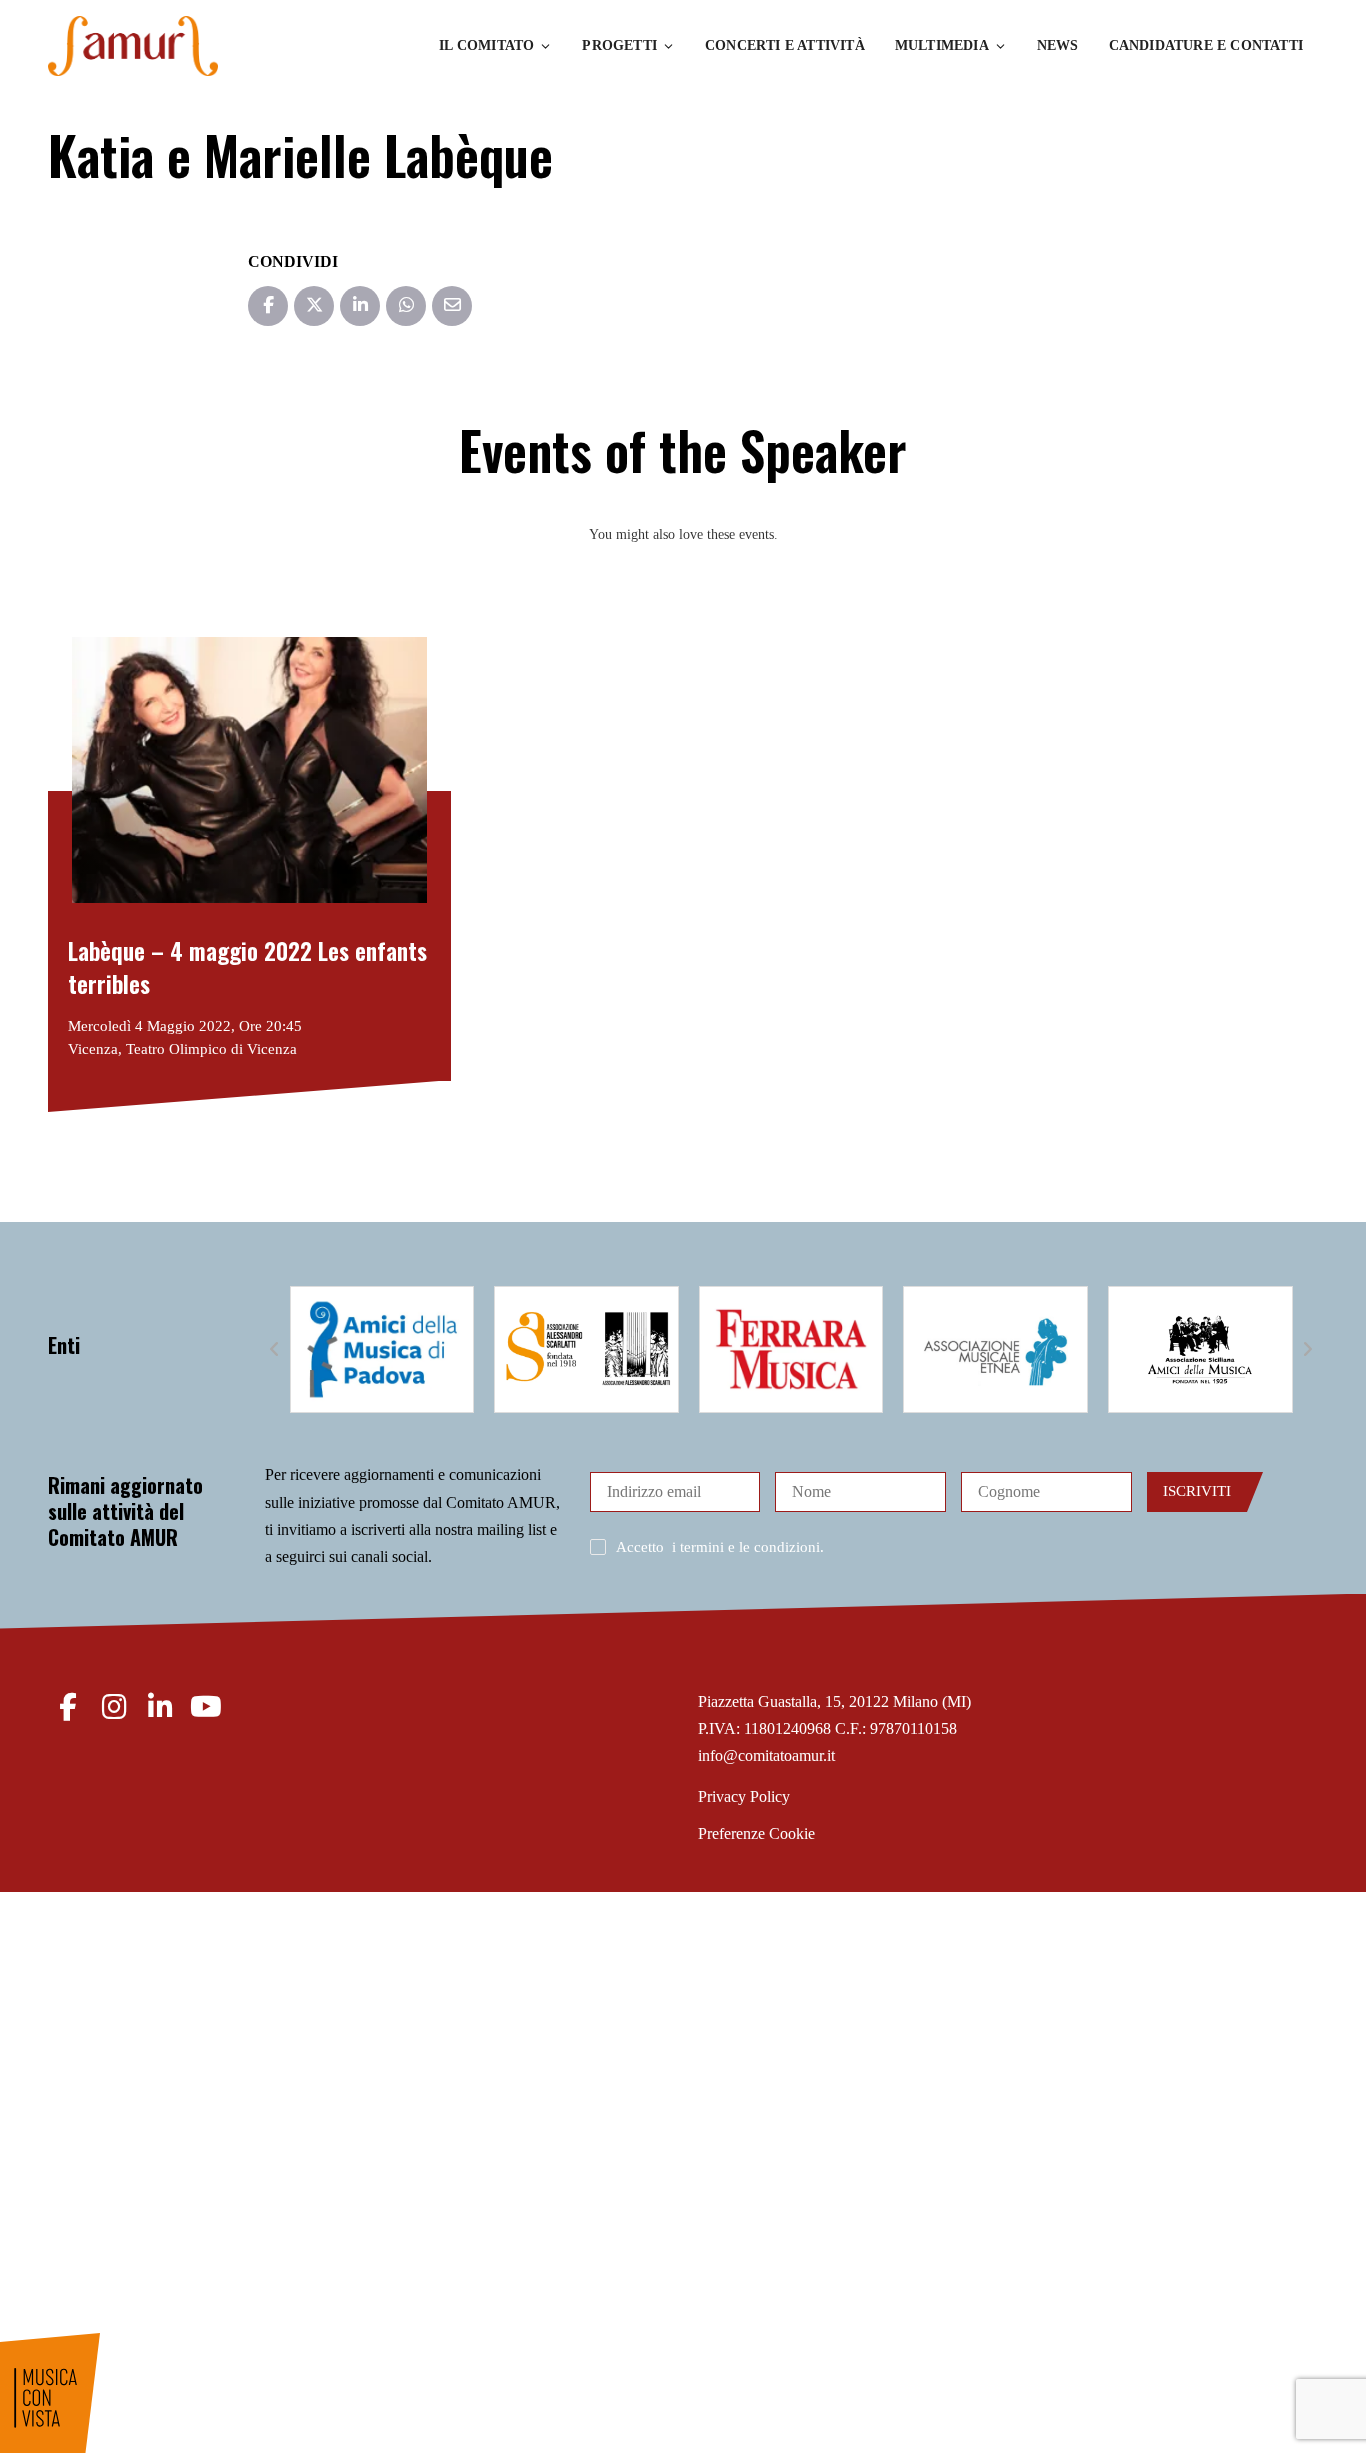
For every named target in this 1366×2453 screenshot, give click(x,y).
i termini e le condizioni (746, 1547)
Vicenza (93, 1049)
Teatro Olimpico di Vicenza (211, 1049)
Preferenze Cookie (756, 1833)
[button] (275, 1350)
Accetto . (720, 1547)
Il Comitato (486, 45)
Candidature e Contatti (1206, 45)
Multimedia (942, 45)
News (1058, 45)
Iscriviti (1197, 1491)
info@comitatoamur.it (766, 1755)
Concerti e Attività (785, 45)
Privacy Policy (744, 1796)
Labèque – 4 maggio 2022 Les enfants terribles (247, 967)
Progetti (619, 45)
